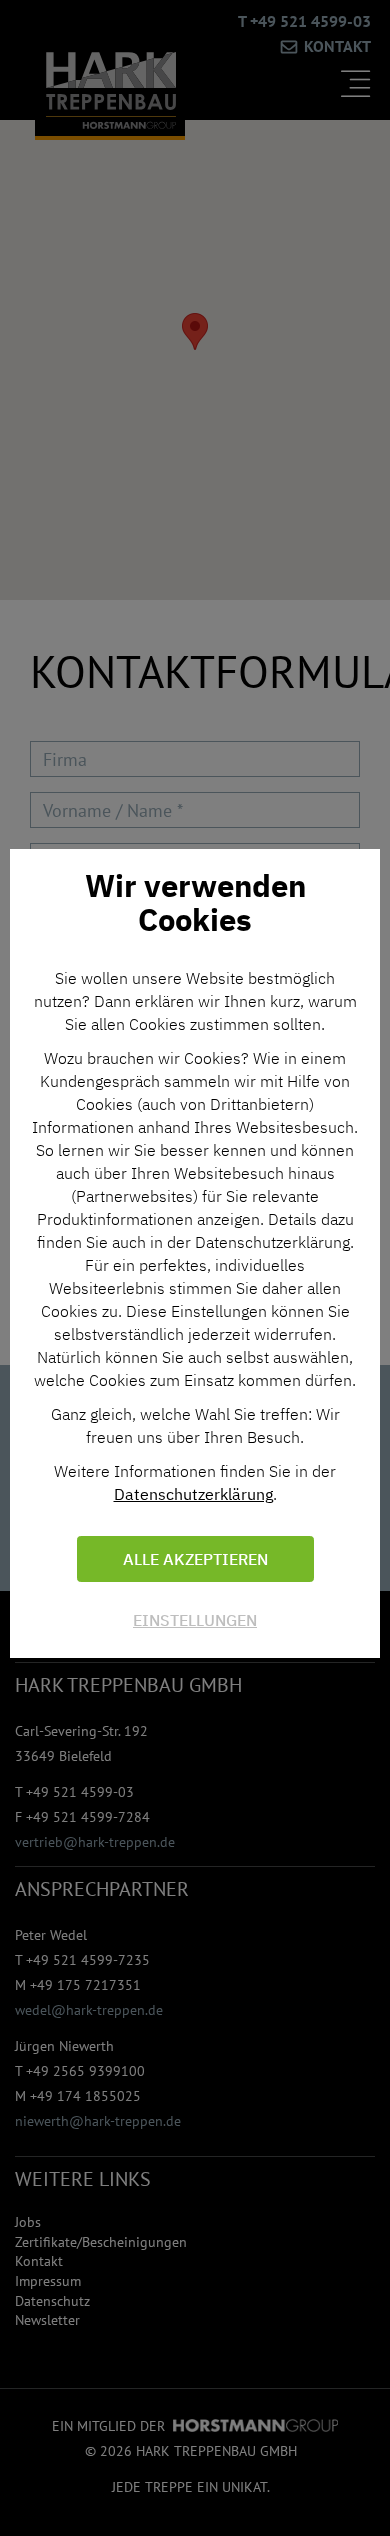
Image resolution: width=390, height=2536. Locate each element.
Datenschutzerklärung (193, 1494)
